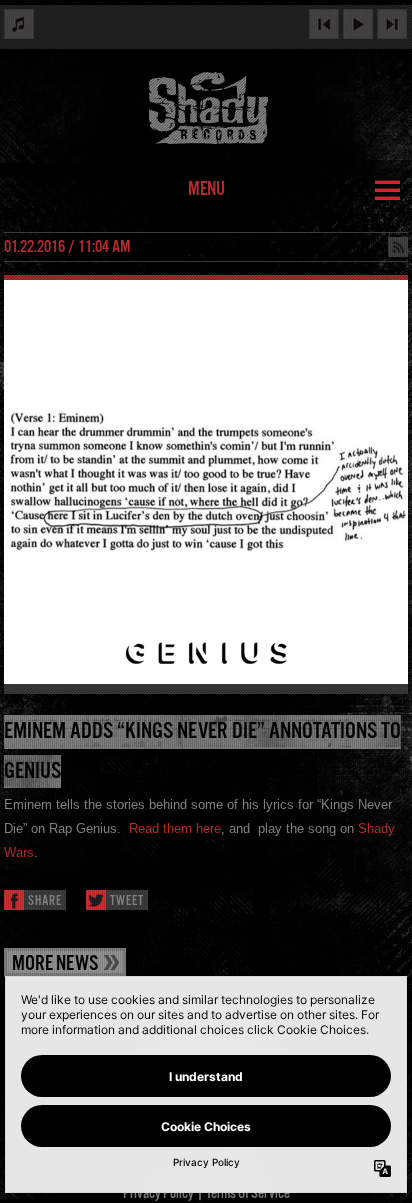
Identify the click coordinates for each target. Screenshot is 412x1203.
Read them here (175, 828)
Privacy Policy (158, 1193)
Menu (206, 190)
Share (45, 901)
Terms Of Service (248, 1193)
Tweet (127, 901)
